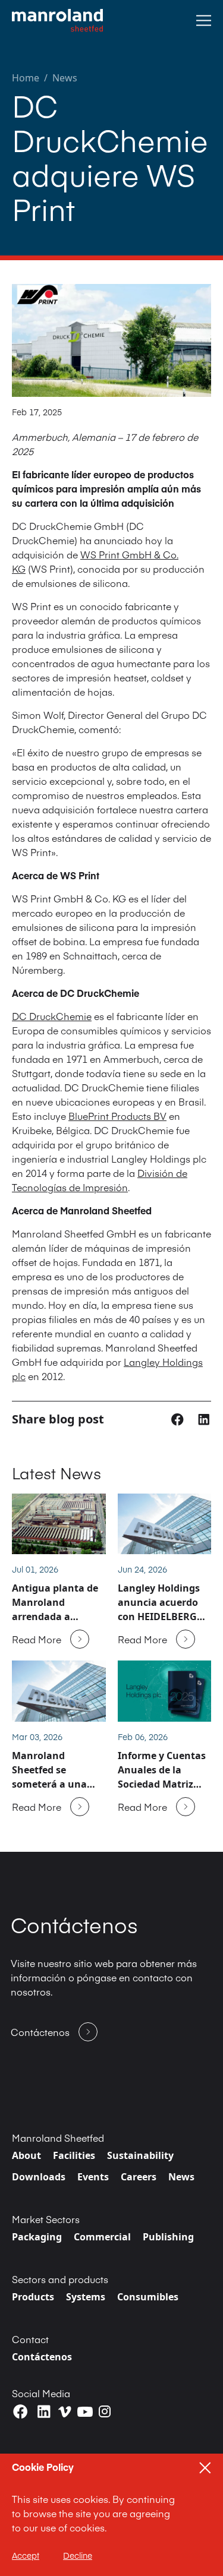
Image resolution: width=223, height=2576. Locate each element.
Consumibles (148, 2297)
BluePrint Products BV (117, 1116)
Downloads (39, 2177)
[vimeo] (65, 2412)
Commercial (102, 2237)
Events (93, 2177)
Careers (139, 2177)
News (65, 78)
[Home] (57, 20)
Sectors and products (60, 2279)
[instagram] (105, 2411)
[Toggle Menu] (204, 20)
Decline (78, 2555)
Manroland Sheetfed (58, 2138)
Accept (26, 2555)
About (26, 2155)
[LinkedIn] (44, 2412)
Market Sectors (46, 2219)
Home (26, 78)
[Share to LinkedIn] (204, 1419)
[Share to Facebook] (179, 1419)
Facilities (74, 2155)
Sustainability (140, 2155)
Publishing (168, 2237)
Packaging (37, 2237)
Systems (86, 2297)
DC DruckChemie (52, 1016)
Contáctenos (42, 2357)
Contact (30, 2339)
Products (33, 2297)
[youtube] (85, 2412)
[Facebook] (21, 2412)
